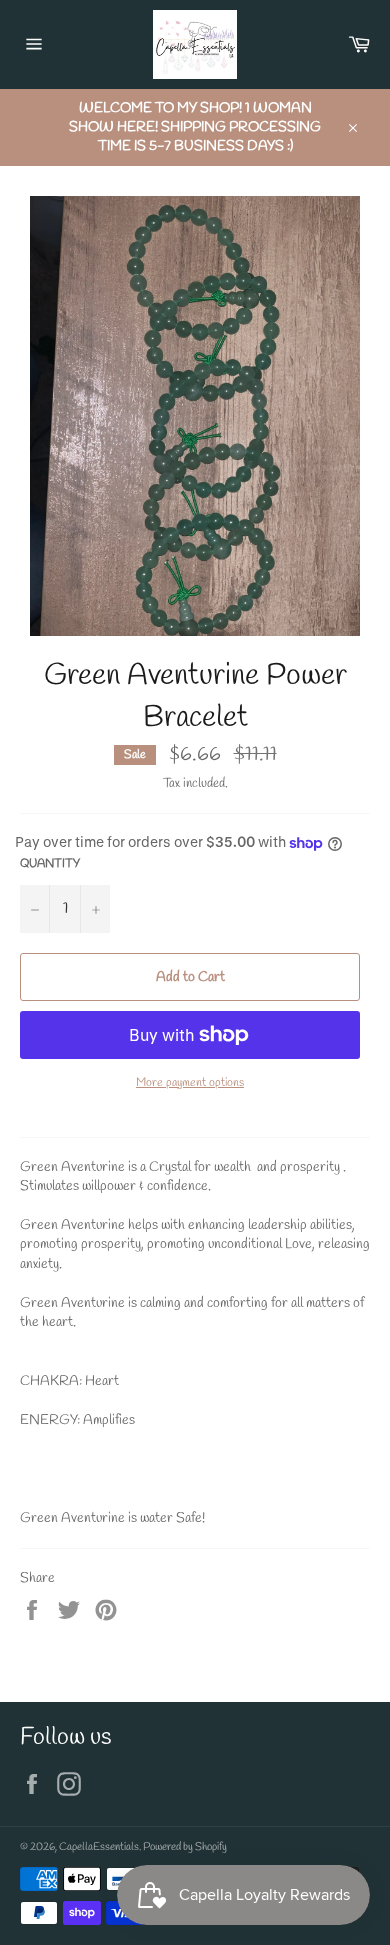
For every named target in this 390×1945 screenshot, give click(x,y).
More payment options (190, 1083)
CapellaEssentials (99, 1847)
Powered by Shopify (185, 1847)
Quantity (50, 864)
